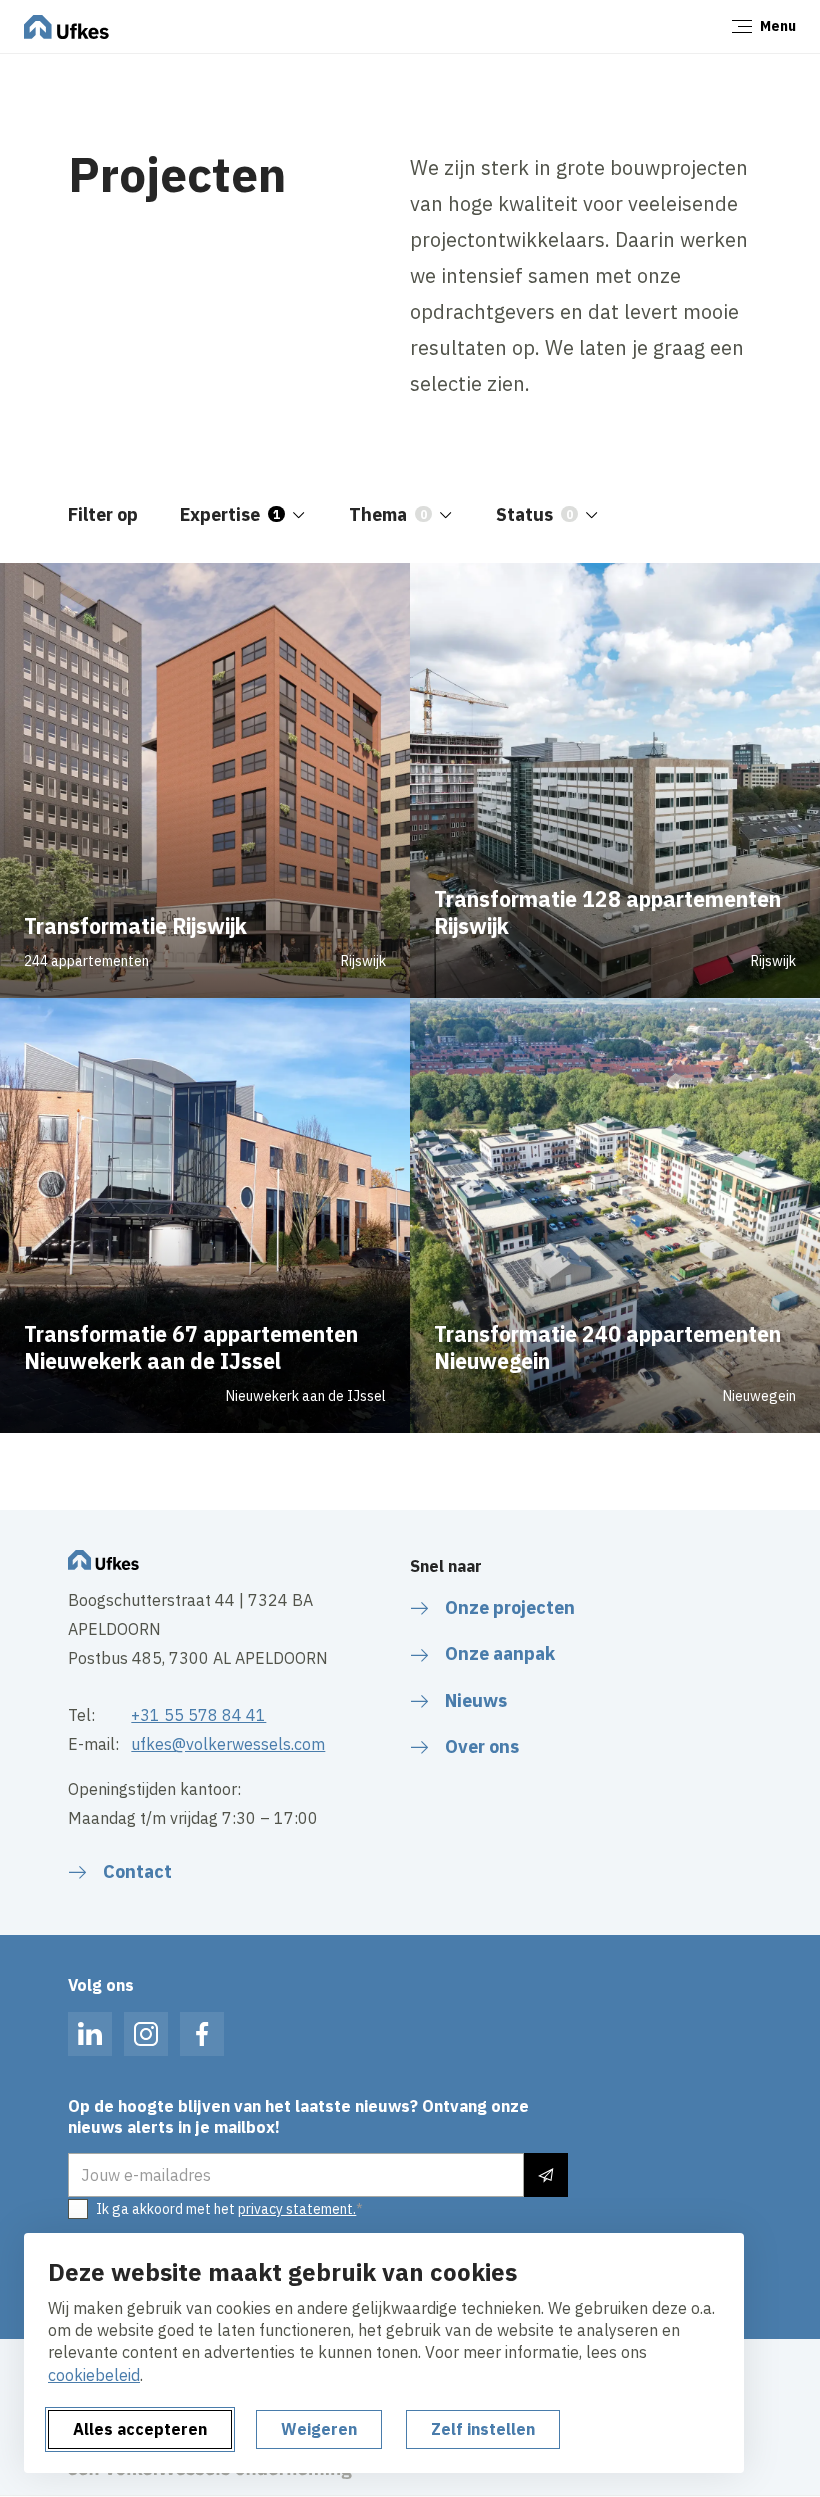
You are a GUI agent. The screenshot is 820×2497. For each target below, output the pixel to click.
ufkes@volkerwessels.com (228, 1744)
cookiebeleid (94, 2375)
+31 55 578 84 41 (198, 1715)
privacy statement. (297, 2209)
